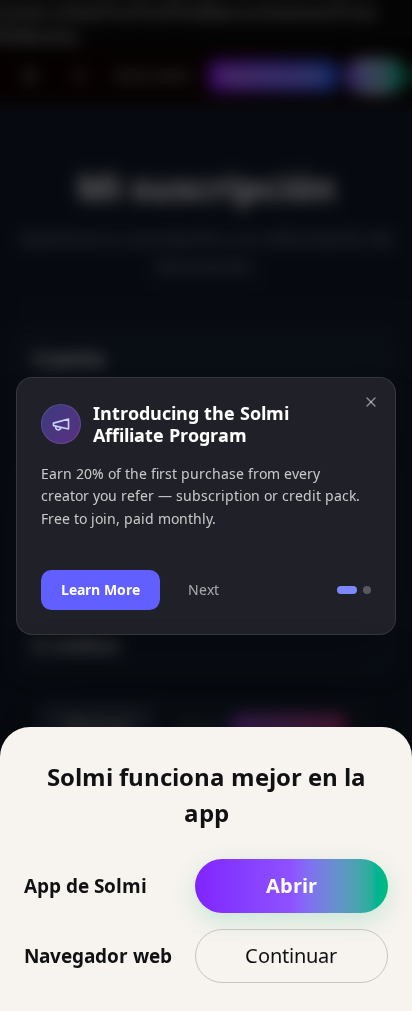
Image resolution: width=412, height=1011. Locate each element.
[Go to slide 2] (367, 590)
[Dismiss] (371, 402)
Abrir (291, 885)
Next (203, 589)
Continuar (291, 955)
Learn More (100, 589)
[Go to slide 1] (347, 590)
